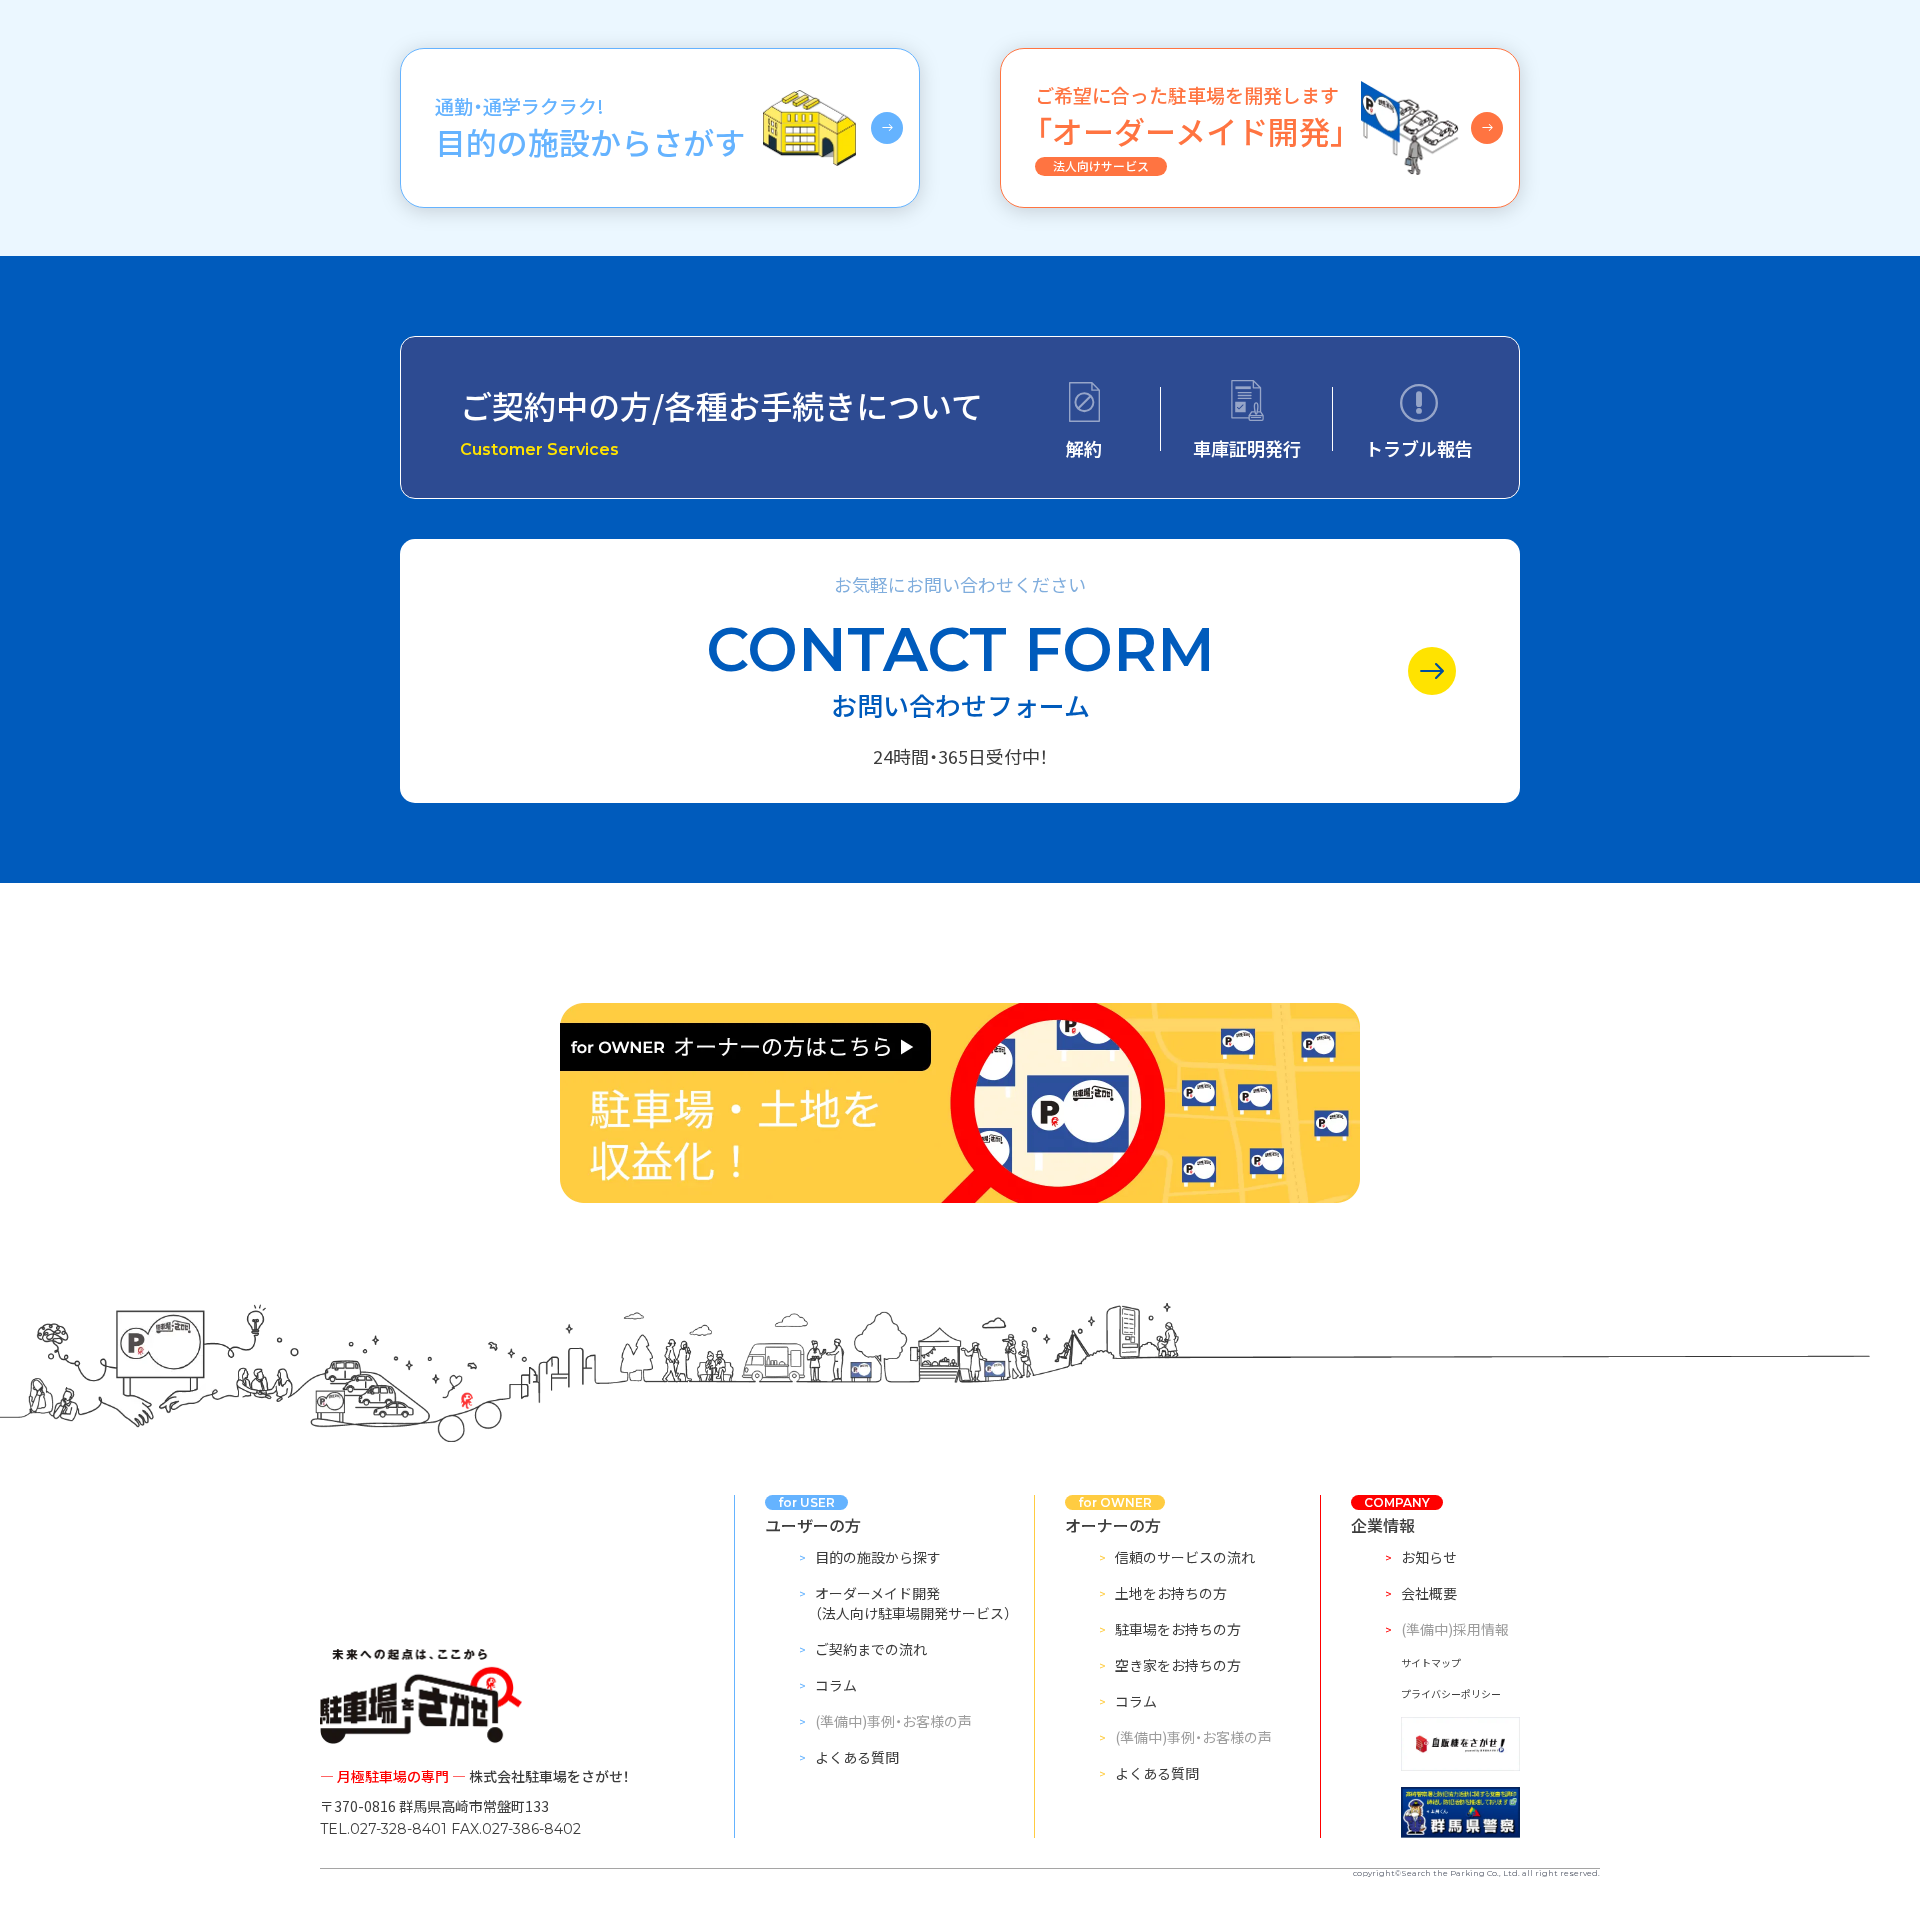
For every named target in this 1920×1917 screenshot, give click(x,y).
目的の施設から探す (878, 1557)
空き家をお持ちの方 (1178, 1665)
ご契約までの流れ (871, 1649)
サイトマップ (1431, 1662)
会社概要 (1429, 1593)
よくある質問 (857, 1757)
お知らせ (1429, 1557)
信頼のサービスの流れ (1185, 1557)
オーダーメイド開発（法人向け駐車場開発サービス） (913, 1603)
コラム (836, 1685)
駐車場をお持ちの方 (1178, 1629)
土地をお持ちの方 (1171, 1593)
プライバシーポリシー (1451, 1693)
